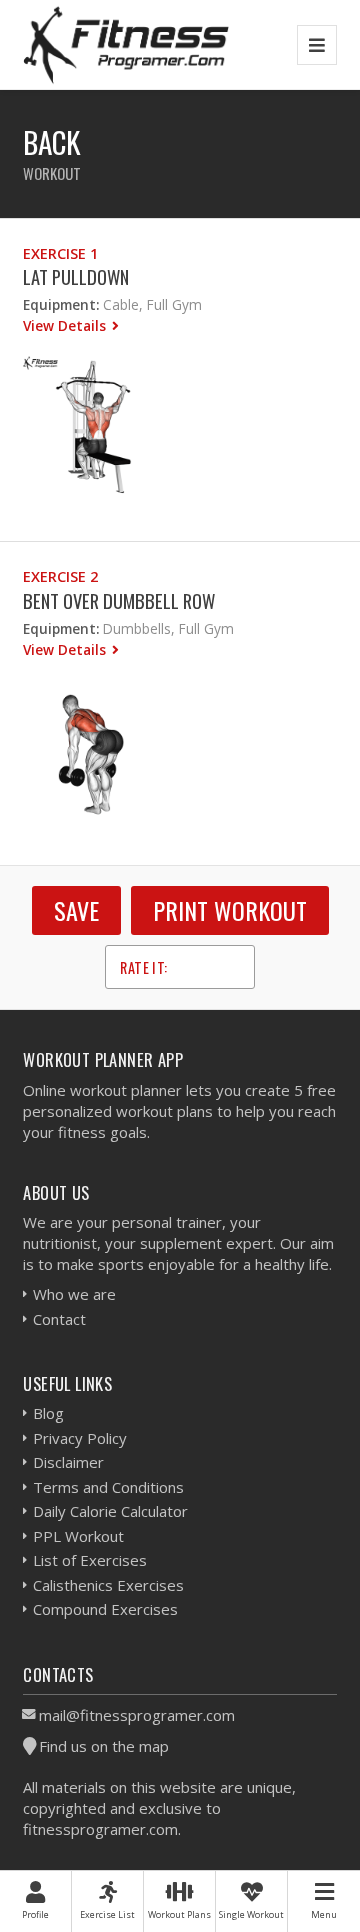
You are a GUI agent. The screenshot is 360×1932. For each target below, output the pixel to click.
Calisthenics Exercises (108, 1585)
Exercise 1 (60, 253)
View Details (66, 325)
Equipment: (61, 304)
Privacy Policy (80, 1438)
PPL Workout (78, 1536)
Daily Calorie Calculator (110, 1511)
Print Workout (230, 910)
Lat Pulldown (76, 276)
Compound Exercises (105, 1609)
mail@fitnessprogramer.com (137, 1715)
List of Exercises (90, 1560)
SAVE (76, 910)
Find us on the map (104, 1746)
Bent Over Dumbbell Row (119, 600)
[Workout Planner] (126, 44)
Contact (59, 1319)
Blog (48, 1413)
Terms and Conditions (108, 1487)
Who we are (74, 1294)
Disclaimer (68, 1462)
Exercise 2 (60, 576)
